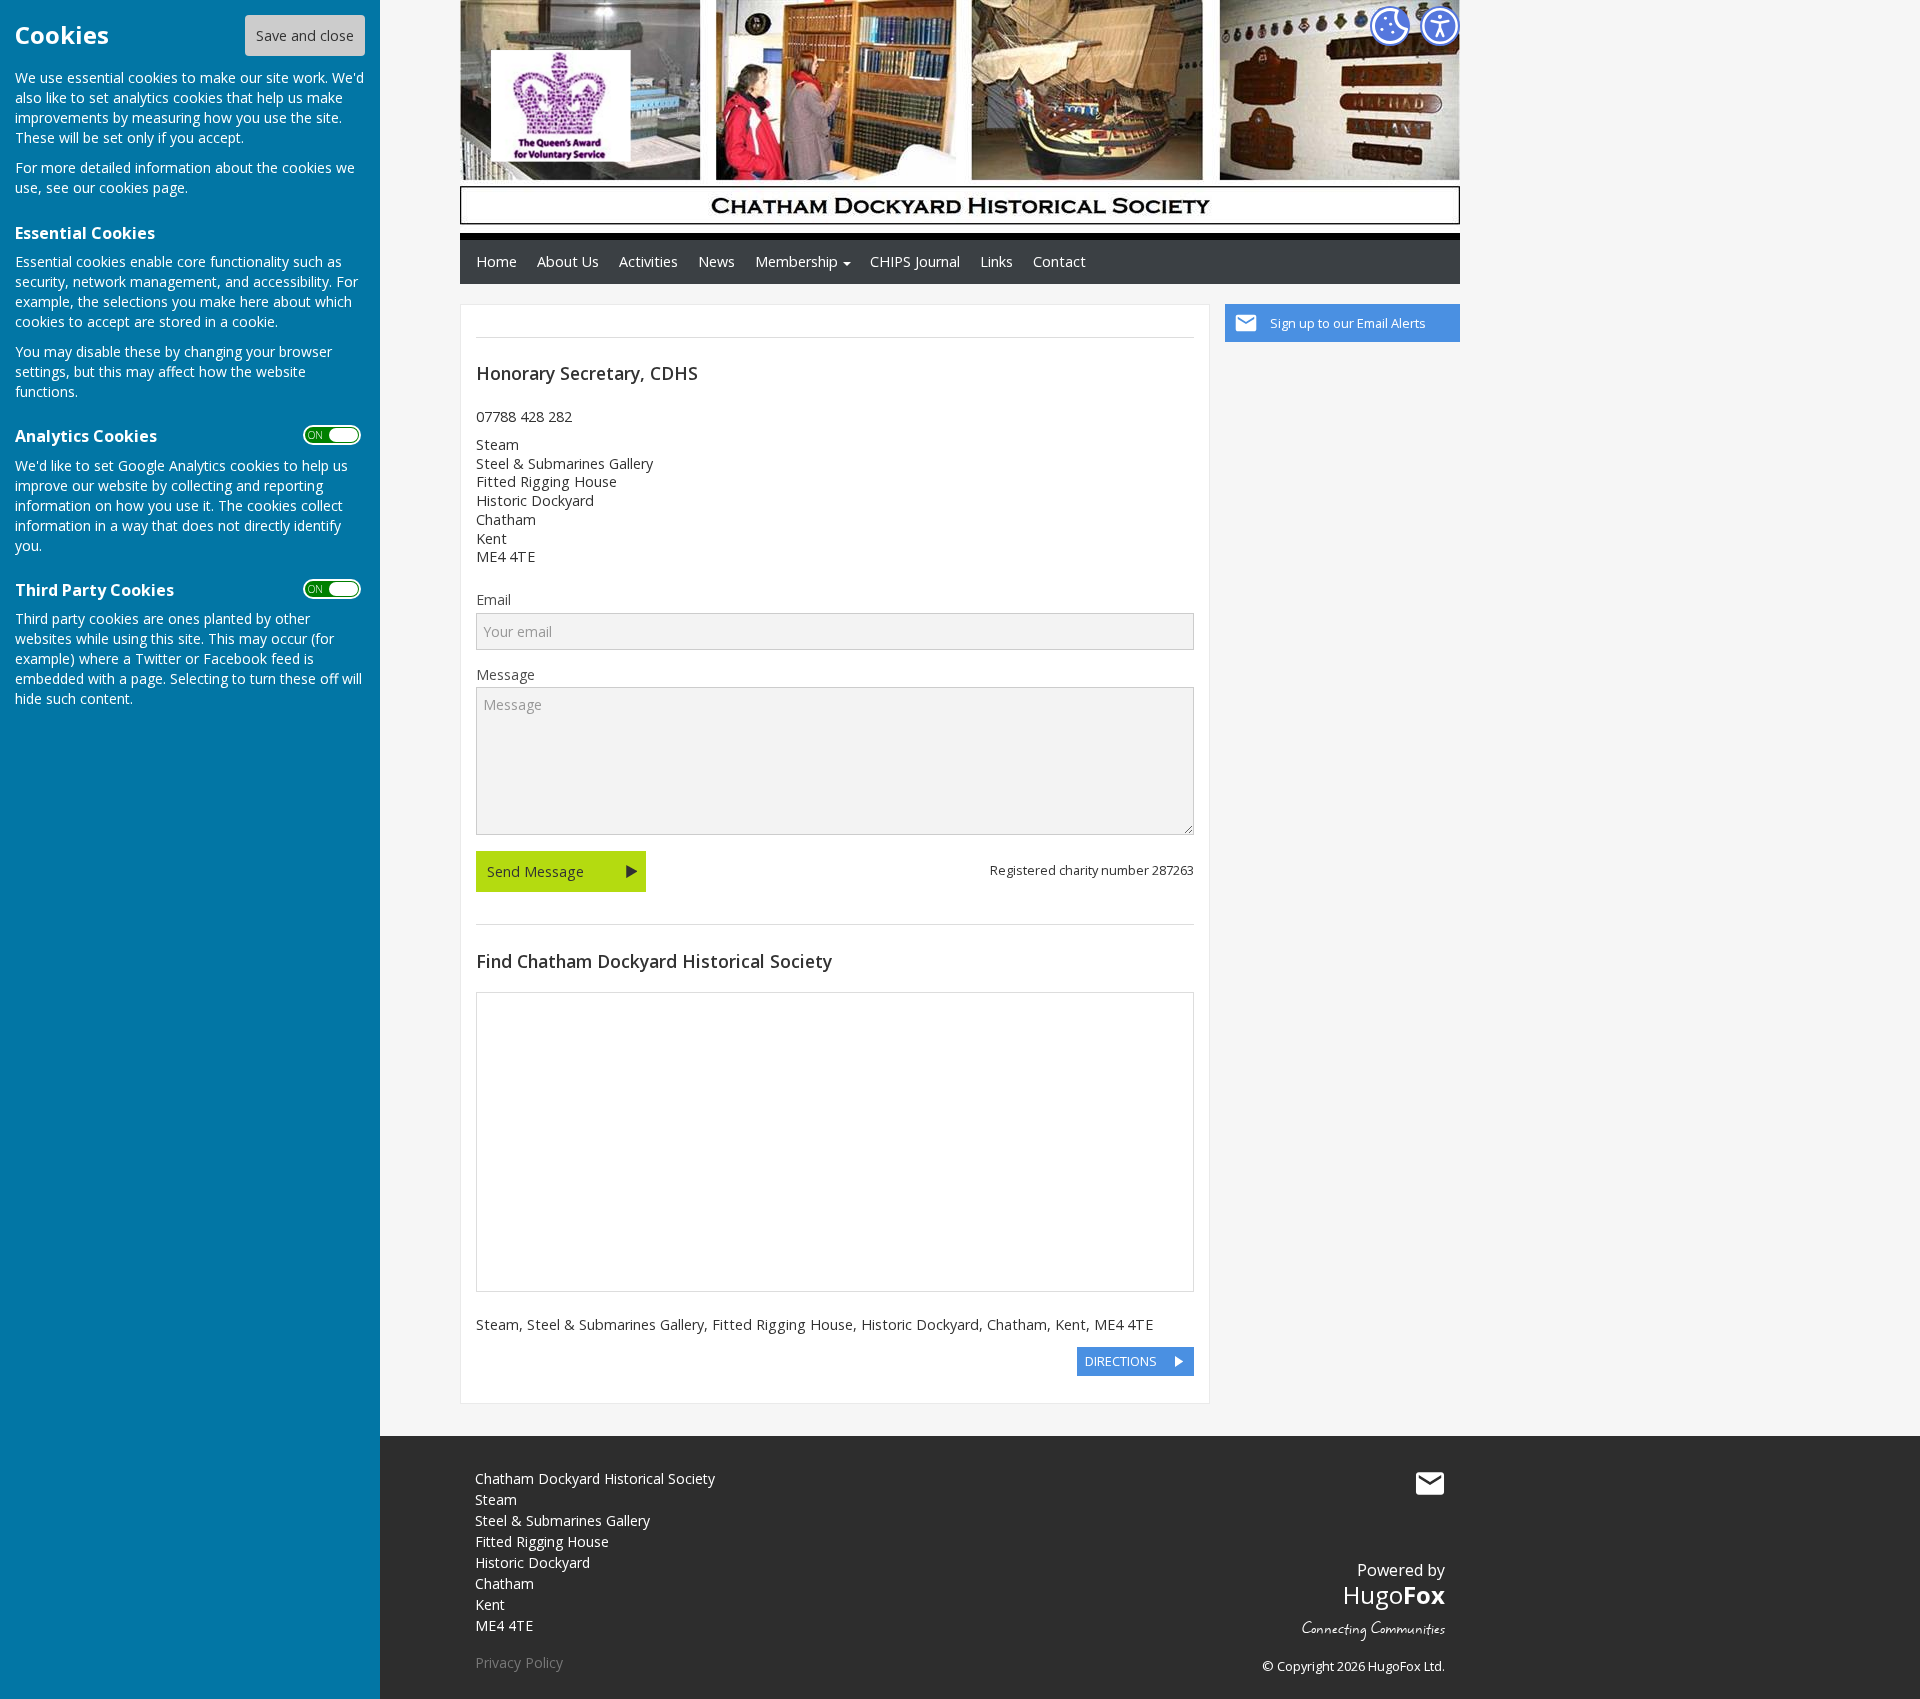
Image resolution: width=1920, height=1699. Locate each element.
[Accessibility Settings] (1440, 26)
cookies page (142, 187)
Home (496, 261)
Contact (1059, 261)
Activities (648, 261)
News (716, 261)
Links (996, 261)
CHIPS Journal (915, 261)
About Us (568, 261)
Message (505, 675)
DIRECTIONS (1121, 1361)
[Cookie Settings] (1390, 26)
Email (493, 600)
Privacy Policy (519, 1662)
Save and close (305, 35)
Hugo (1394, 1594)
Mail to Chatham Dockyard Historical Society (1430, 1483)
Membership (796, 261)
